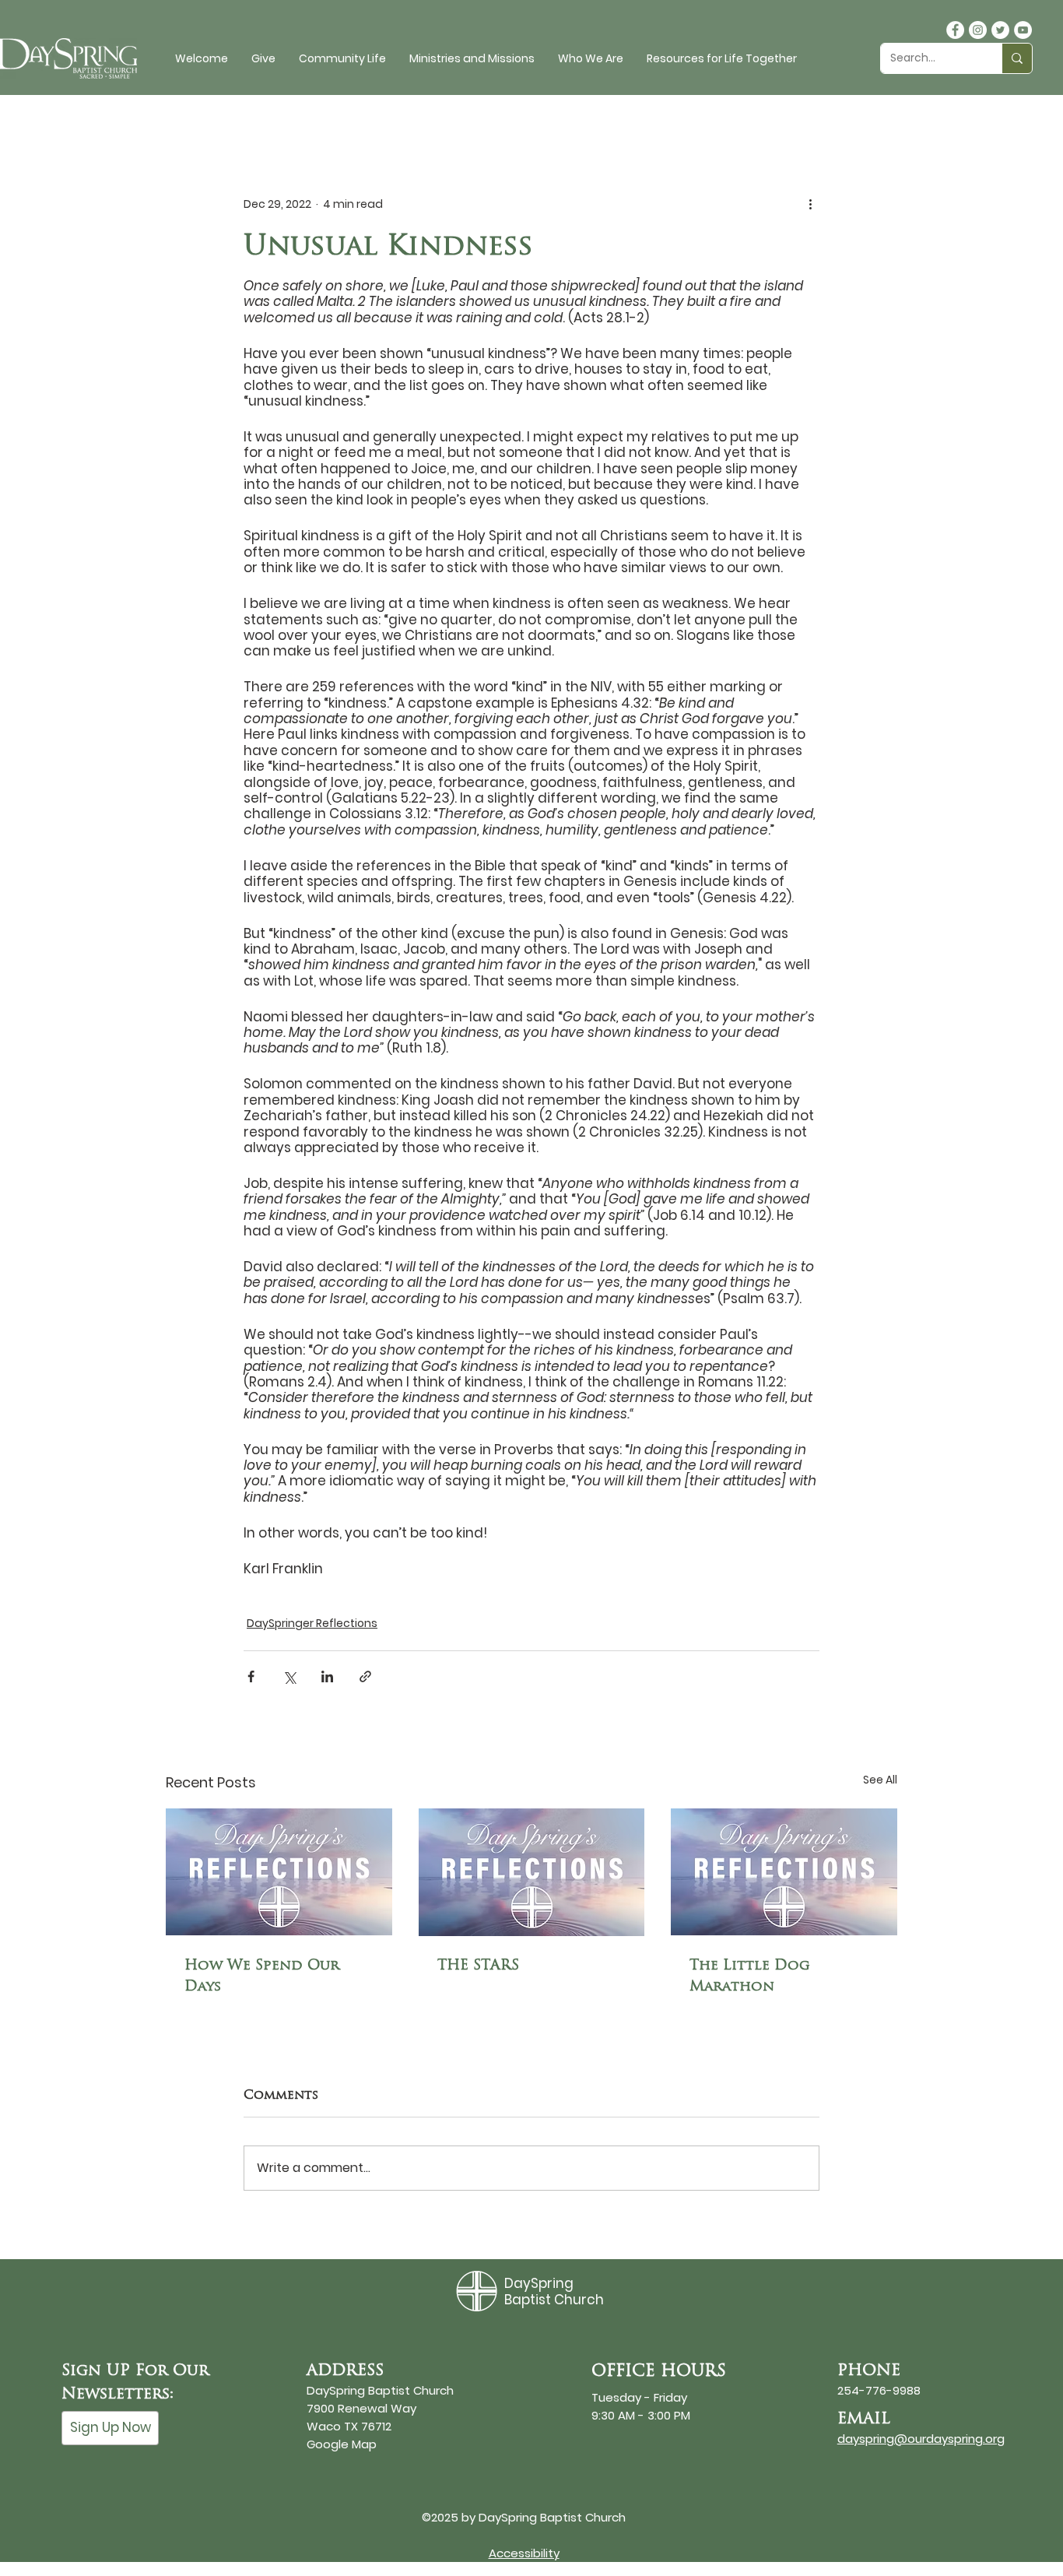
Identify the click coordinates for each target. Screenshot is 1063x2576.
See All (880, 1780)
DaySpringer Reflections (312, 1623)
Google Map (342, 2444)
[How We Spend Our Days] (279, 1872)
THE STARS (478, 1965)
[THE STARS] (532, 1872)
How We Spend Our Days (262, 1975)
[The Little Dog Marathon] (784, 1872)
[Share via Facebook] (251, 1676)
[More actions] (810, 204)
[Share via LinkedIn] (327, 1676)
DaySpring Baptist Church (554, 2291)
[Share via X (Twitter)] (289, 1676)
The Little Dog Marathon (750, 1975)
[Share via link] (365, 1676)
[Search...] (1017, 58)
